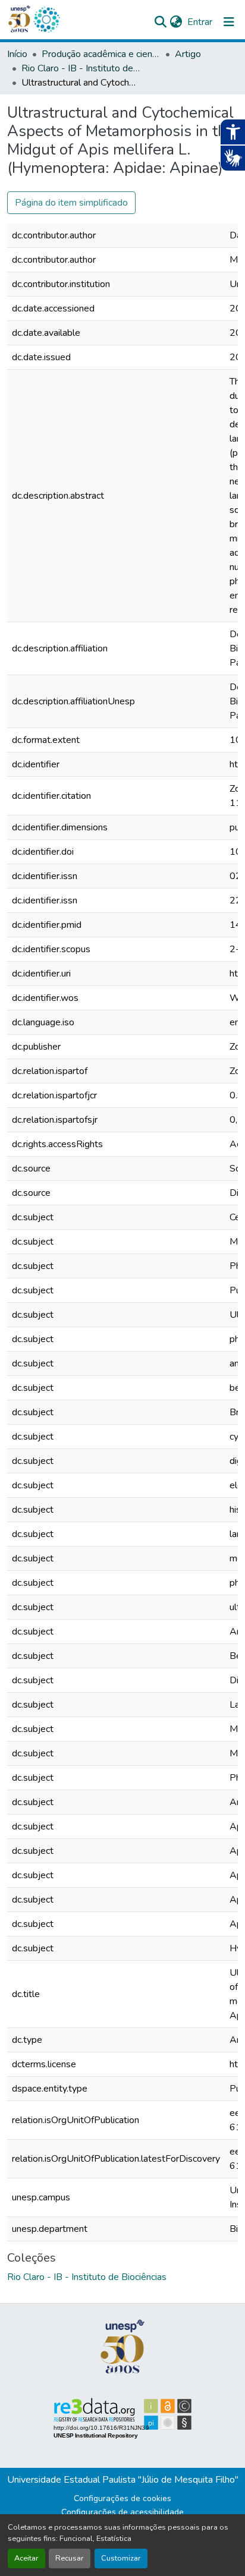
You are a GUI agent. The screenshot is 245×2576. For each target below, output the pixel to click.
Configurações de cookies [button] (122, 2498)
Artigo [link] (188, 54)
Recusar (70, 2558)
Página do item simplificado (71, 203)
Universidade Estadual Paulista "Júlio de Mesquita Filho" (123, 2480)
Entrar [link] (200, 22)
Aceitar (26, 2558)
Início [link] (17, 54)
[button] (46, 20)
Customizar (121, 2558)
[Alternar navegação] (229, 22)
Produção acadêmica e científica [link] (101, 54)
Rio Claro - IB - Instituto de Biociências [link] (81, 68)
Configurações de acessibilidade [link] (122, 2512)
